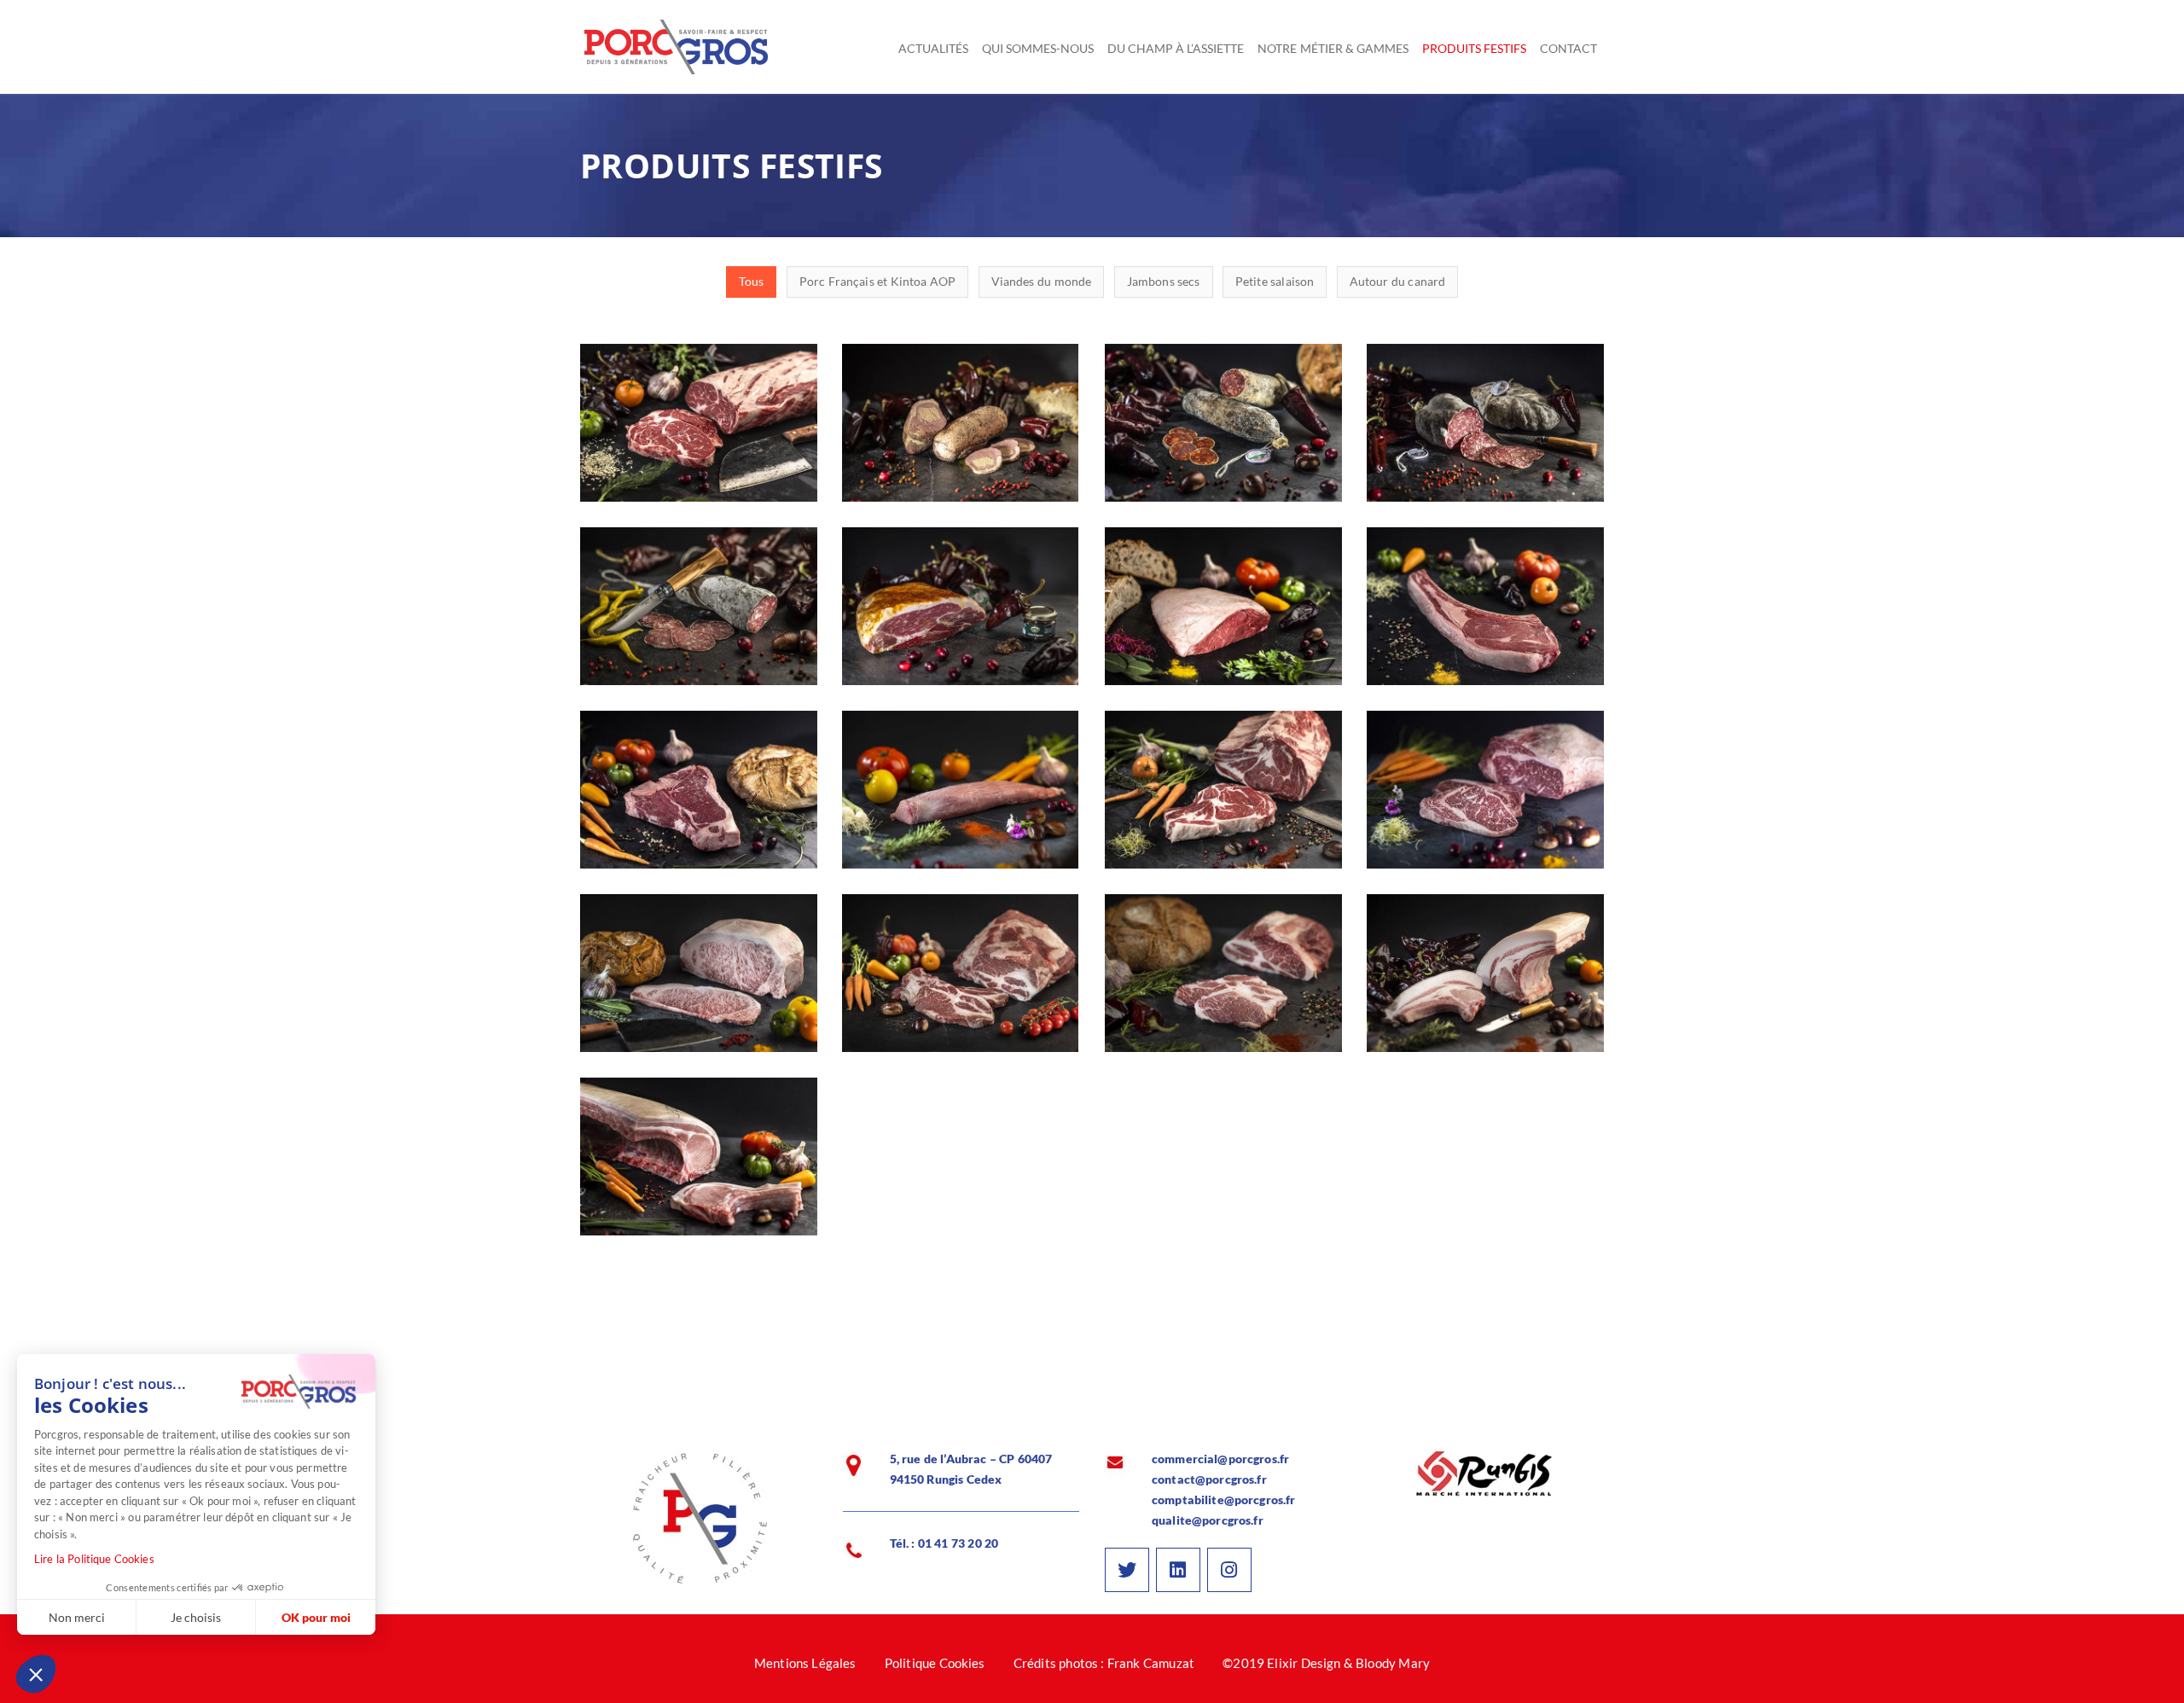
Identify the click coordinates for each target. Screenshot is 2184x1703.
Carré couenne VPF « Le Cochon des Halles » (698, 1177)
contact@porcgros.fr (1209, 1479)
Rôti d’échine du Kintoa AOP (1223, 983)
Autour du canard (961, 484)
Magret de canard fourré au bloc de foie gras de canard (960, 443)
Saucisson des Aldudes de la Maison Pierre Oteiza (698, 626)
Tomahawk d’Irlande (1485, 616)
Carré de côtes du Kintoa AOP (1485, 983)
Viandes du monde (699, 484)
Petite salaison (1223, 484)
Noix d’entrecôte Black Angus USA (698, 443)
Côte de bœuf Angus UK (1224, 799)
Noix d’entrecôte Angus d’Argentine (1485, 810)
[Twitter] (1127, 1570)
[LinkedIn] (1178, 1570)
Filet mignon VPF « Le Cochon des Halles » (960, 810)
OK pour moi (316, 1617)
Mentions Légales (805, 1663)
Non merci (77, 1617)
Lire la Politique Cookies (94, 1559)
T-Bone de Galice (698, 799)
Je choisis (196, 1617)
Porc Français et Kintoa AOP (961, 851)
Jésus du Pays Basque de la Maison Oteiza (1485, 443)
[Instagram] (1229, 1570)
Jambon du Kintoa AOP (960, 616)
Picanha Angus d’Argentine (1223, 616)
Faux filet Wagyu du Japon (698, 983)
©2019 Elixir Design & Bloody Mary (1326, 1663)
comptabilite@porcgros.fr (1223, 1500)
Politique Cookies (935, 1663)
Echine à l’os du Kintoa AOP (960, 983)
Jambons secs (961, 647)
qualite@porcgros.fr (1208, 1520)
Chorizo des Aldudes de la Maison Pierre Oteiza (1223, 443)
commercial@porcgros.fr (1220, 1459)
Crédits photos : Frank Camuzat (1104, 1663)
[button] (36, 1674)
